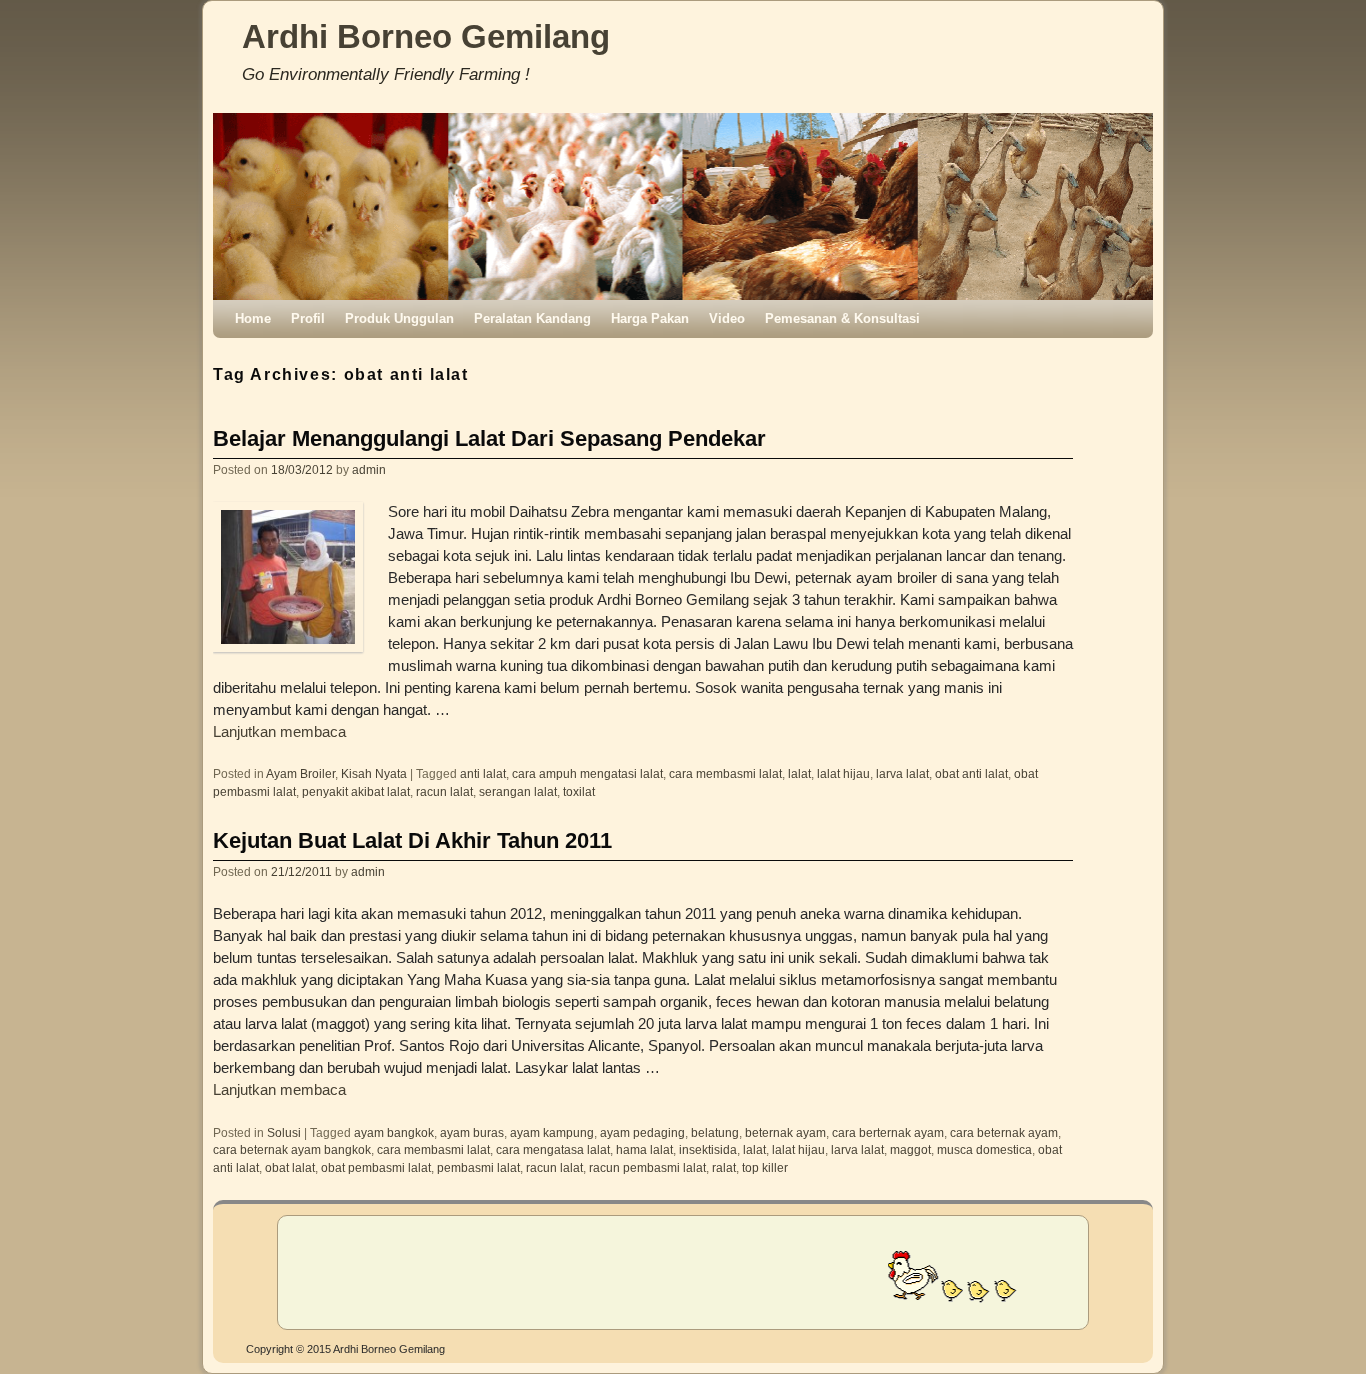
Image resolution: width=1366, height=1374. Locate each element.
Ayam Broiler (300, 773)
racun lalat (444, 791)
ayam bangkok (394, 1132)
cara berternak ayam (888, 1132)
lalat (799, 773)
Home (253, 318)
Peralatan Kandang (532, 318)
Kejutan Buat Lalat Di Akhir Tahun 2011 (412, 840)
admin (369, 469)
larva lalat (902, 773)
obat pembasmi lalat (376, 1167)
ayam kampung (552, 1132)
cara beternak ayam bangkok (292, 1149)
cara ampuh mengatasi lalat (587, 773)
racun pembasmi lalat (647, 1167)
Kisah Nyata (374, 773)
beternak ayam (785, 1132)
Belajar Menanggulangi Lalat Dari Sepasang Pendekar (489, 438)
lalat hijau (843, 773)
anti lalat (483, 773)
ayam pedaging (642, 1132)
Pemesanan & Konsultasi (842, 318)
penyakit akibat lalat (356, 791)
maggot (910, 1149)
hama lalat (644, 1149)
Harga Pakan (650, 318)
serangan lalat (518, 791)
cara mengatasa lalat (553, 1149)
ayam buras (472, 1132)
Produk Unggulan (399, 318)
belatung (715, 1132)
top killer (765, 1167)
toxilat (579, 791)
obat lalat (290, 1167)
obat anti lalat (971, 773)
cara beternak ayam (1004, 1132)
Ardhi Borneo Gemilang (426, 36)
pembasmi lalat (478, 1167)
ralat (724, 1167)
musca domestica (984, 1149)
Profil (308, 318)
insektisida (708, 1149)
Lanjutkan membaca (279, 732)
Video (727, 318)
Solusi (284, 1132)
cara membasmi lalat (725, 773)
